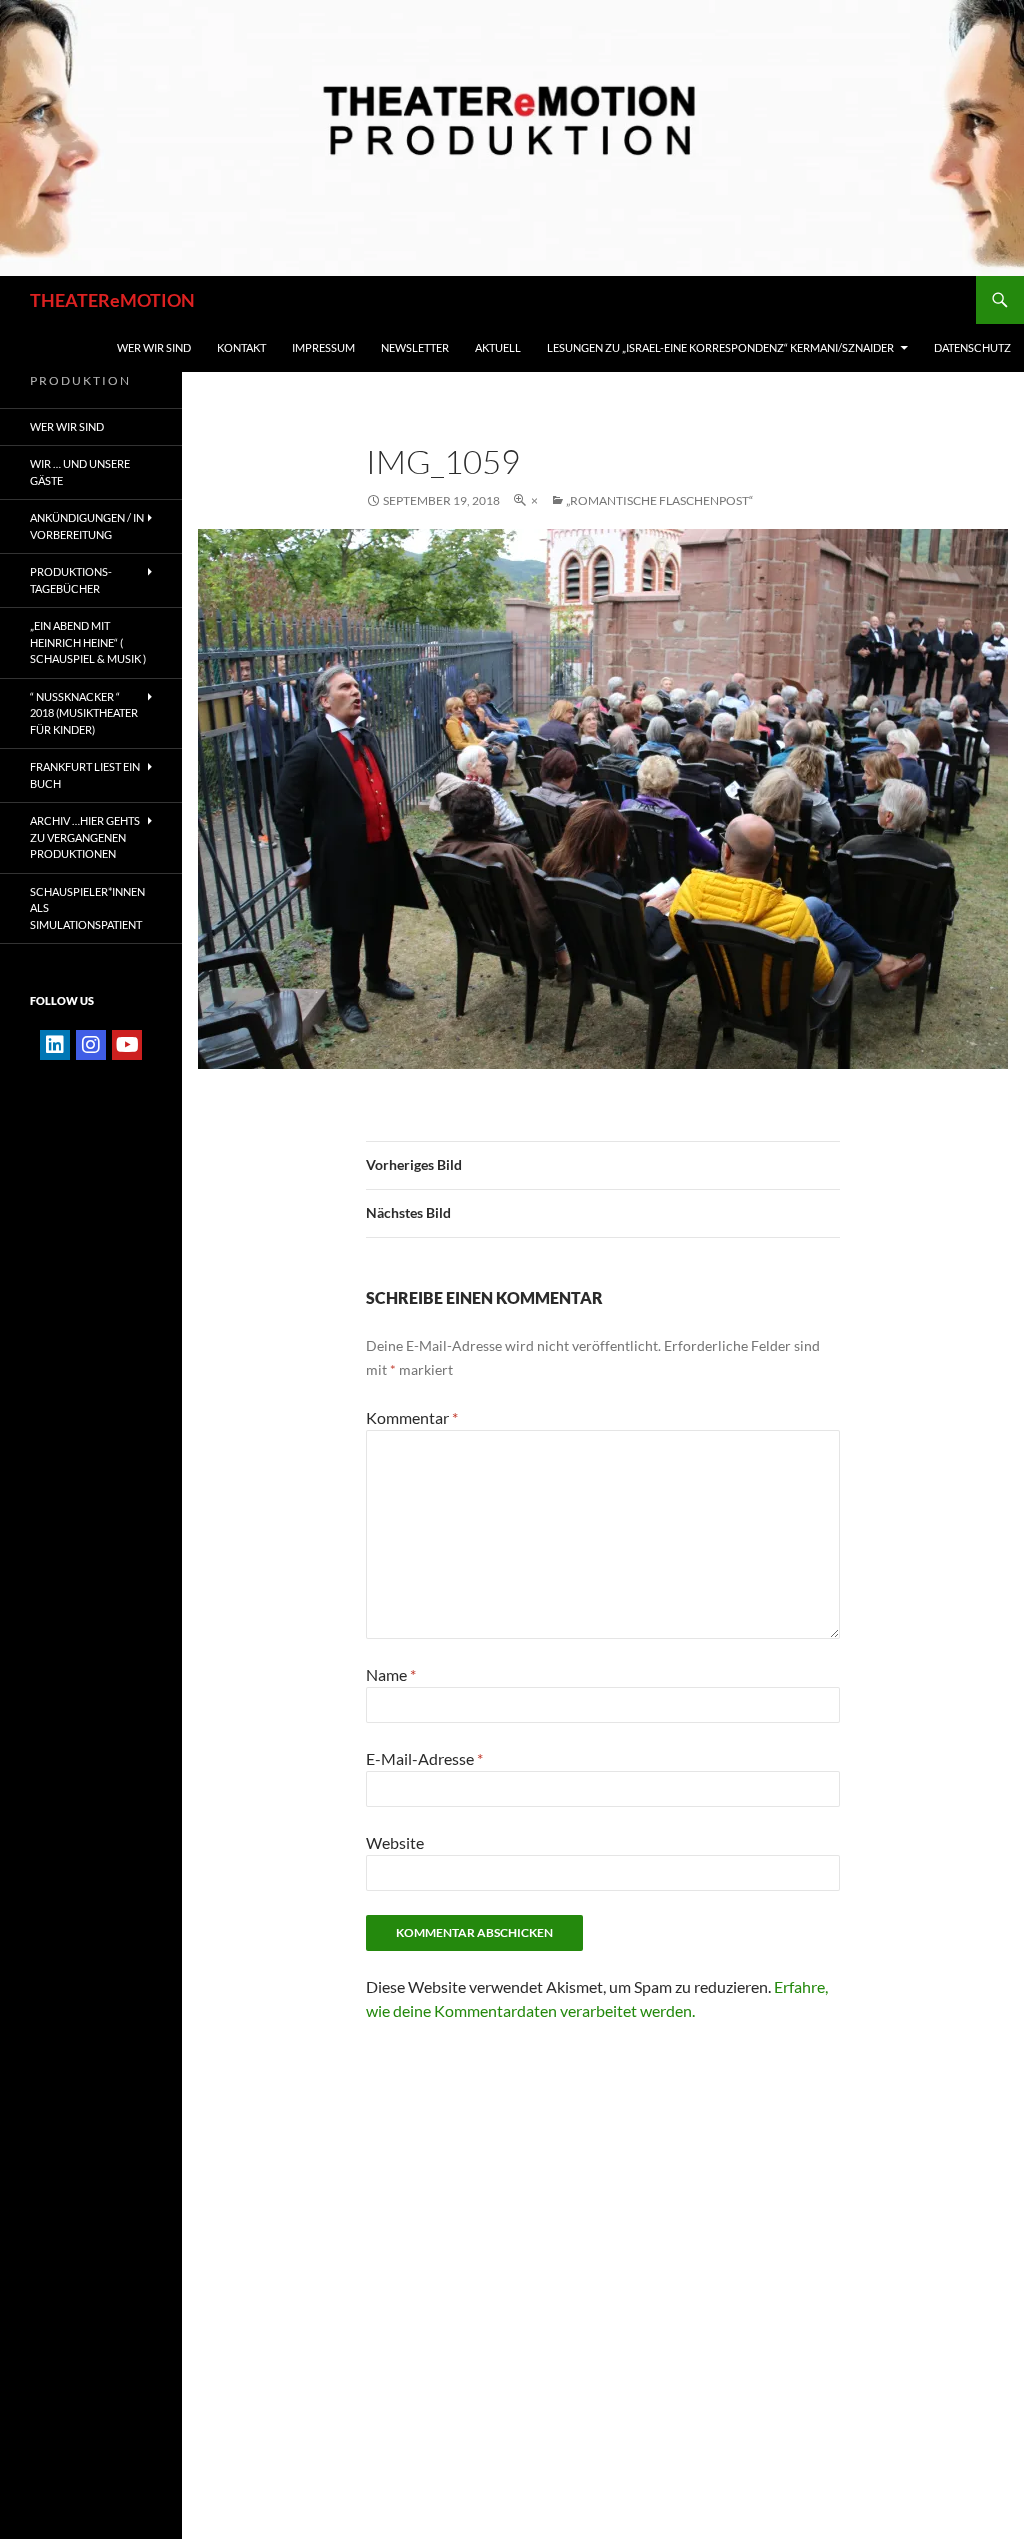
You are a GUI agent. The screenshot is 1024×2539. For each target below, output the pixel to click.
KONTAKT (241, 347)
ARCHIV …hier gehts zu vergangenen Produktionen (85, 837)
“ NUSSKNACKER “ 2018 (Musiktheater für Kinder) (84, 713)
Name (391, 1674)
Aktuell (498, 347)
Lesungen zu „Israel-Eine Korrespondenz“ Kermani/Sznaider (720, 347)
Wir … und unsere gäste (80, 472)
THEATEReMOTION (112, 300)
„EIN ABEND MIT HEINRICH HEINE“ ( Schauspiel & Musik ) (88, 642)
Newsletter (415, 347)
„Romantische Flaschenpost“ (659, 500)
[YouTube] (127, 1045)
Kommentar (412, 1417)
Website (395, 1842)
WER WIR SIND (154, 347)
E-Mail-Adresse (424, 1758)
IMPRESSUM (323, 347)
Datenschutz (972, 347)
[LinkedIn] (55, 1045)
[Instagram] (91, 1045)
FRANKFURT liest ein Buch (85, 775)
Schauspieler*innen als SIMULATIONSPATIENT (87, 908)
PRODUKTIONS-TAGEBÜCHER (71, 580)
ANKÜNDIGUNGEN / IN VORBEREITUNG (87, 526)
